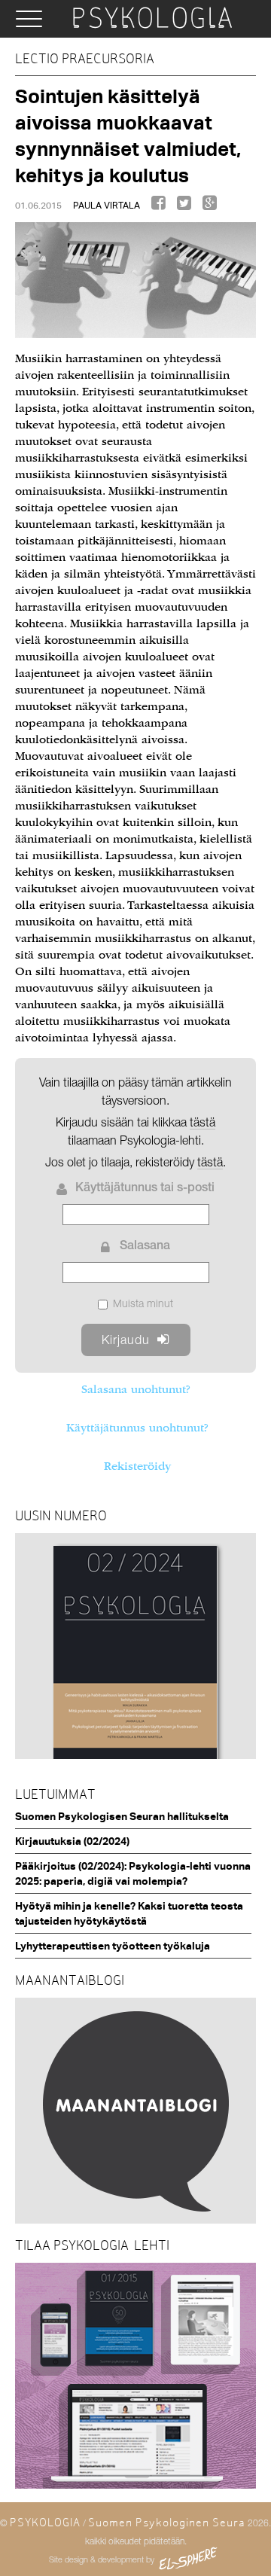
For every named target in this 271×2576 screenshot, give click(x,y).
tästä (210, 1162)
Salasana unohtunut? (135, 1389)
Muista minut (143, 1303)
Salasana (145, 1247)
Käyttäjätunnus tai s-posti (145, 1189)
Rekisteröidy (137, 1466)
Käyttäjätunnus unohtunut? (137, 1428)
